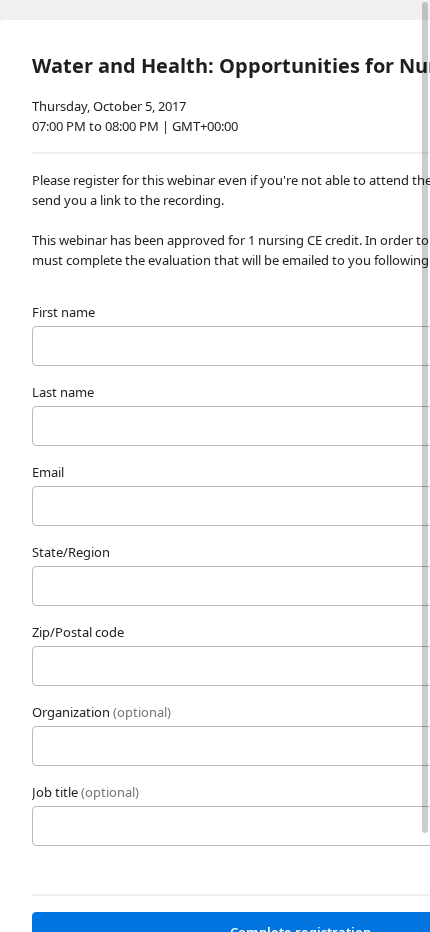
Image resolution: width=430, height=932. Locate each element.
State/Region (71, 552)
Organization (101, 712)
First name (63, 312)
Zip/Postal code (78, 632)
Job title (85, 792)
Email (48, 472)
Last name (63, 392)
